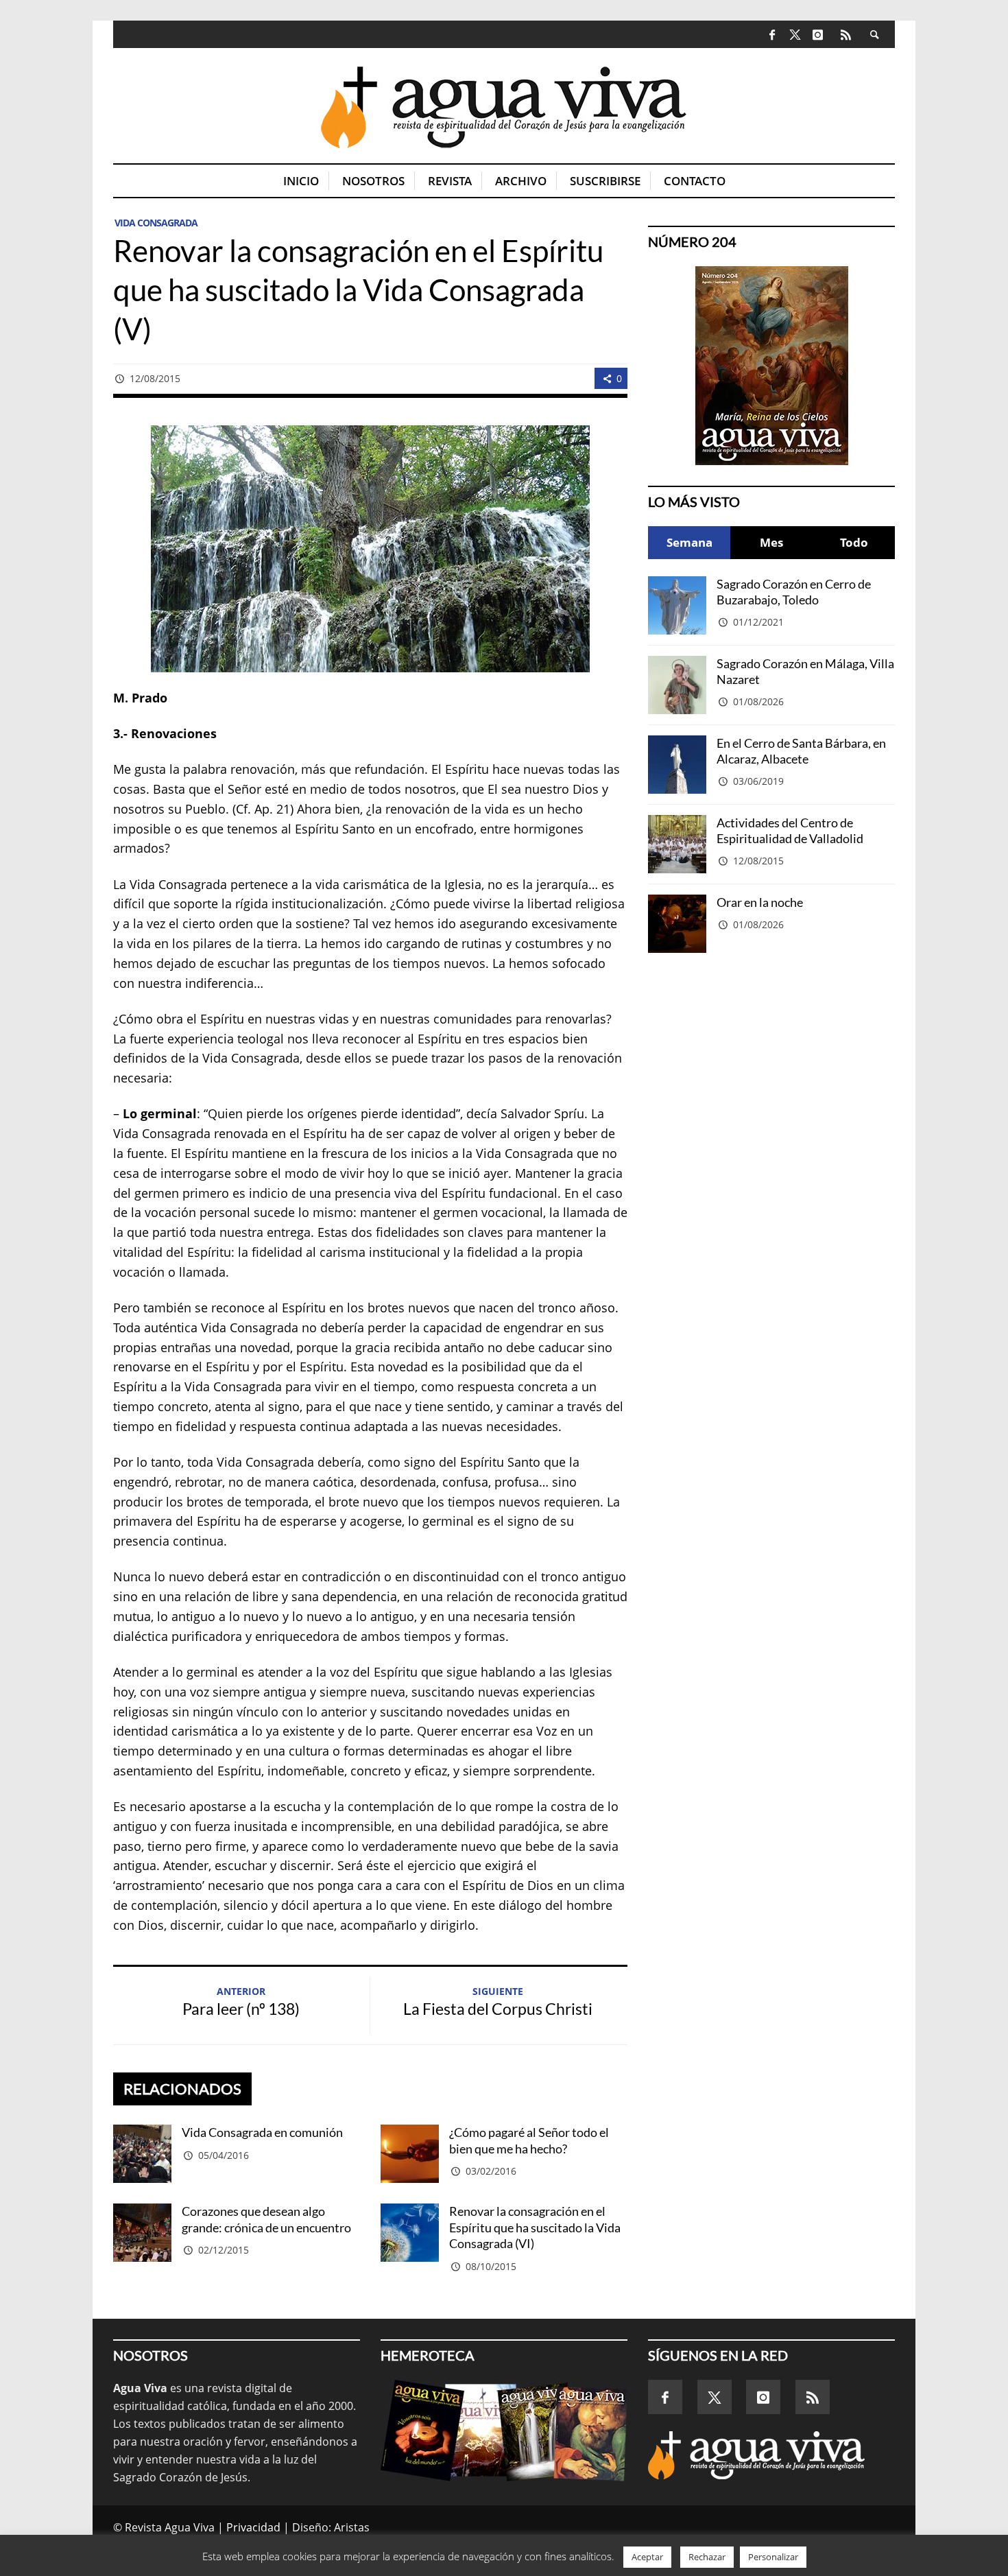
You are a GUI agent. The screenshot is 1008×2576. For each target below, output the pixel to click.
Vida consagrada (156, 223)
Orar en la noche (760, 902)
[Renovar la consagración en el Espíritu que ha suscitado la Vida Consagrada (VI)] (410, 2233)
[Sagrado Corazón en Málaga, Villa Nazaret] (677, 685)
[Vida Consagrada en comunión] (142, 2154)
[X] (795, 35)
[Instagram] (818, 34)
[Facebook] (772, 34)
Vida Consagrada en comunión (262, 2132)
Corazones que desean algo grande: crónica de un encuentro (266, 2219)
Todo (854, 542)
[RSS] (846, 34)
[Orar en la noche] (677, 924)
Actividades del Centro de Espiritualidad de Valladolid (790, 830)
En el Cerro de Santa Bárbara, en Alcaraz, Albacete (801, 751)
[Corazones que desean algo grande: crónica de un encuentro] (142, 2233)
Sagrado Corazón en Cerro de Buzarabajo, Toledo (794, 592)
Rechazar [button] (707, 2557)
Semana (689, 542)
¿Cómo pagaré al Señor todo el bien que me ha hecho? (529, 2140)
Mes (771, 542)
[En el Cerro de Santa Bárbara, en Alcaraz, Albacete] (677, 765)
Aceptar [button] (647, 2557)
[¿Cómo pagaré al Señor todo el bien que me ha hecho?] (410, 2154)
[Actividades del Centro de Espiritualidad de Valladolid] (677, 844)
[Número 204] (771, 366)
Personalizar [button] (773, 2557)
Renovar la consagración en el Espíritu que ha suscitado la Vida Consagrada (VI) (535, 2227)
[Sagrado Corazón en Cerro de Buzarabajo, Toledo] (677, 605)
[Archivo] (504, 2431)
